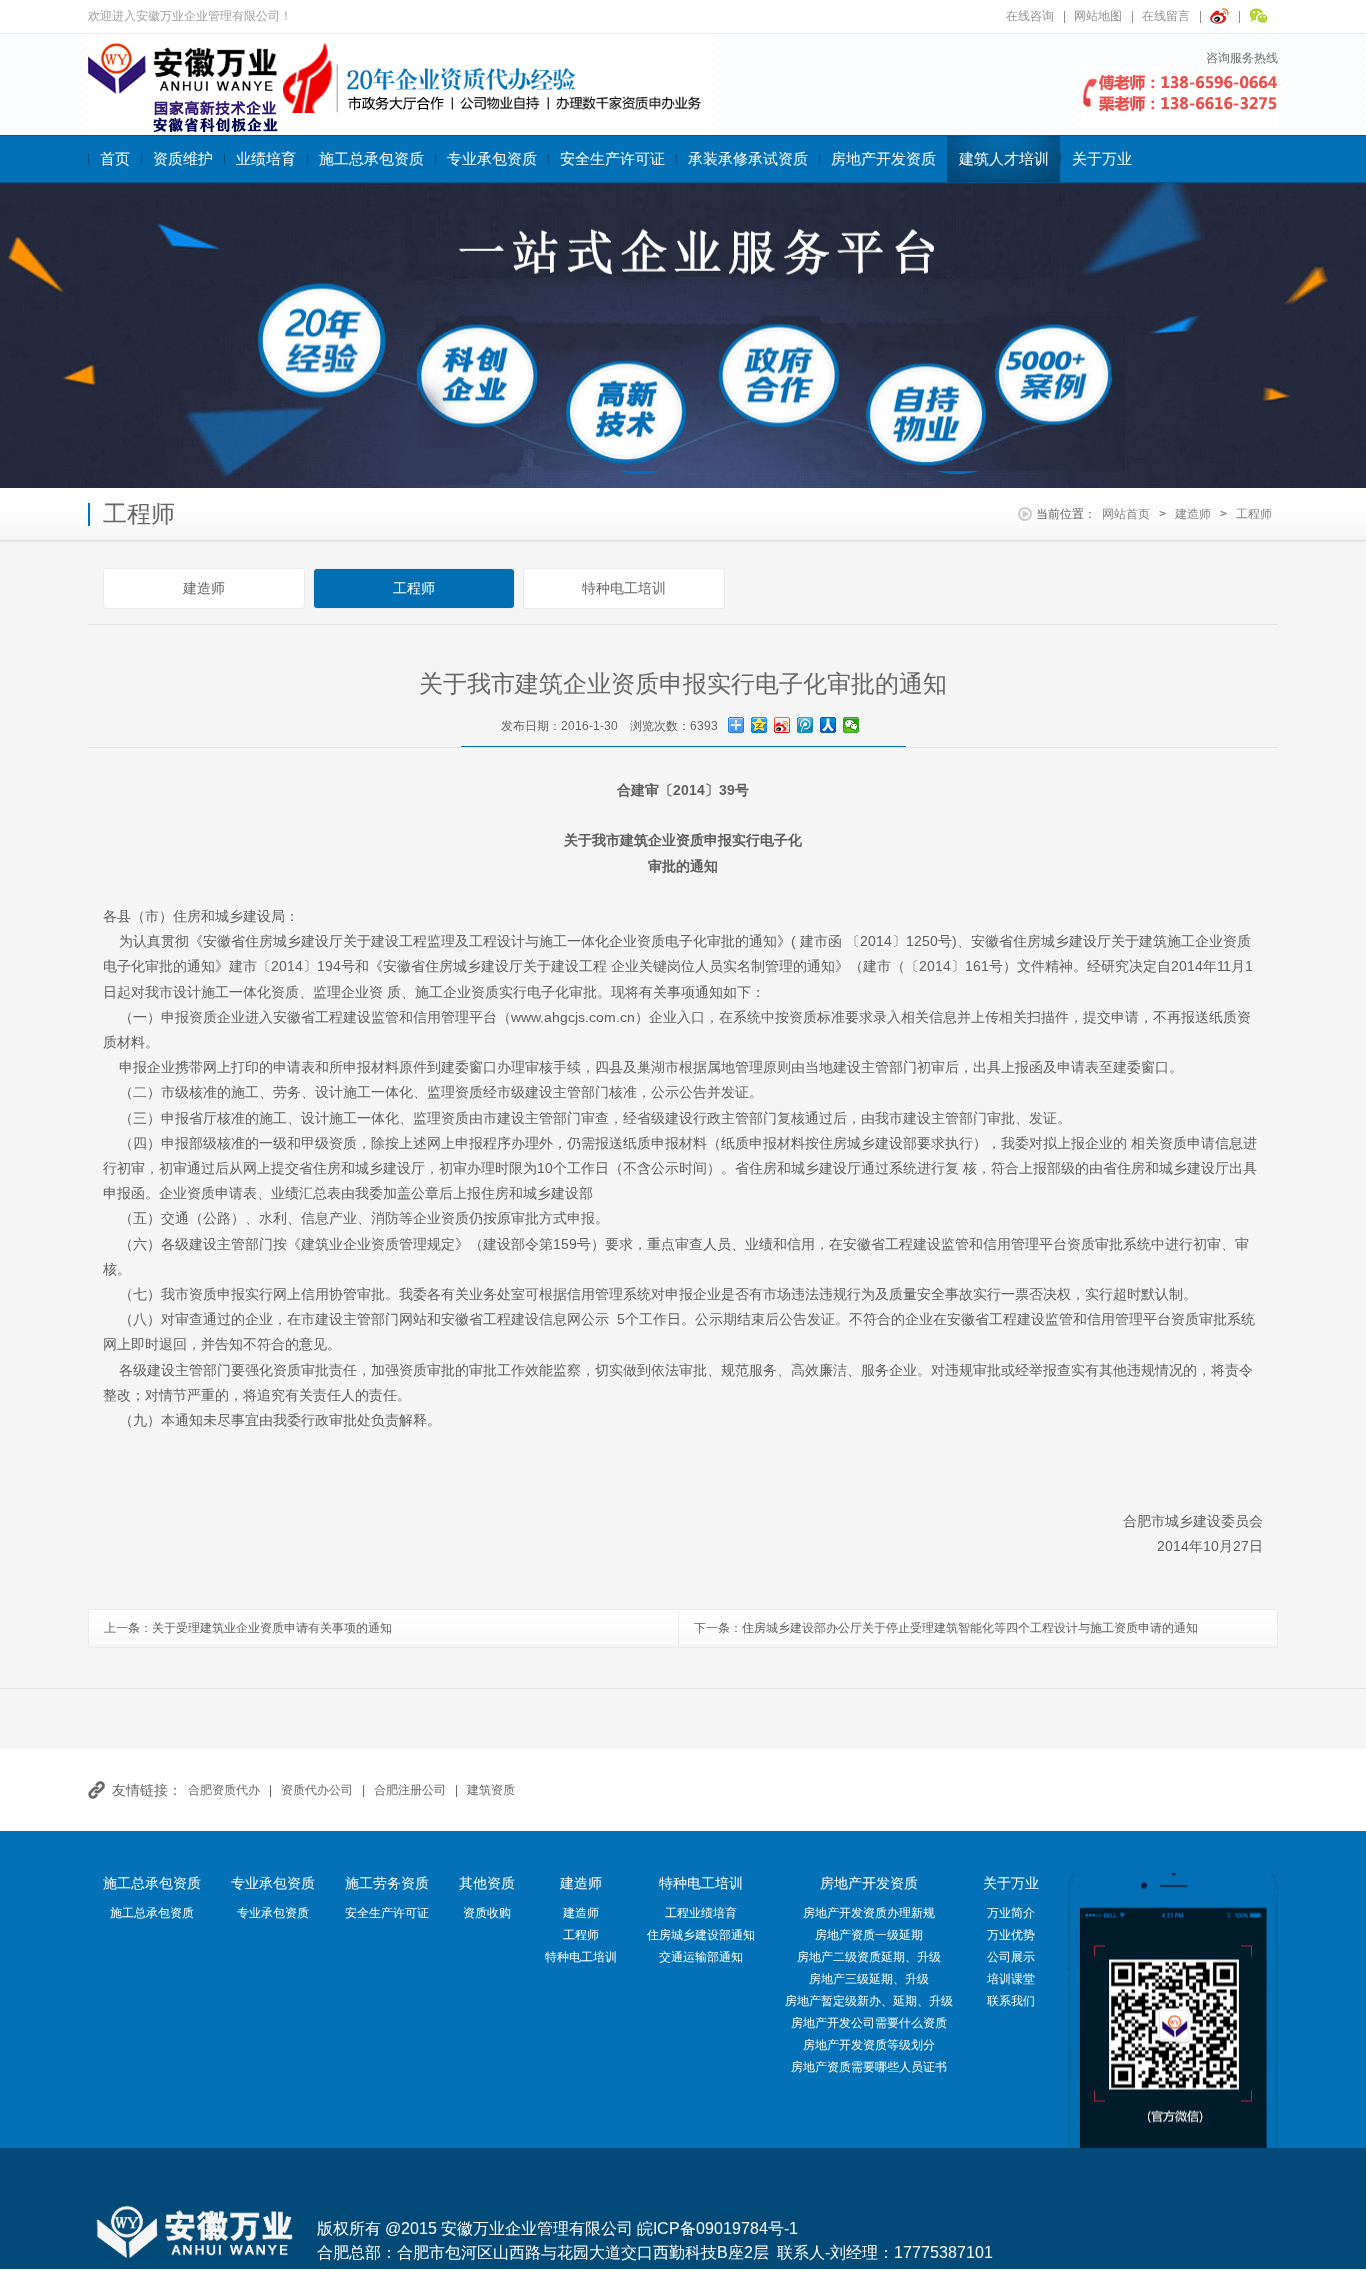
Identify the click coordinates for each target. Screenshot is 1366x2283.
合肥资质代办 (224, 1790)
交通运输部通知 (701, 1957)
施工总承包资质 (371, 158)
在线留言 (1166, 16)
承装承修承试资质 (748, 158)
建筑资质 (491, 1790)
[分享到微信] (851, 725)
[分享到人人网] (828, 725)
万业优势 (1011, 1935)
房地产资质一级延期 (869, 1935)
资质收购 (487, 1913)
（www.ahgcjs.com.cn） (573, 1017)
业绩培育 (266, 158)
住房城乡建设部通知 (701, 1935)
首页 (115, 158)
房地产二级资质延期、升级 (869, 1957)
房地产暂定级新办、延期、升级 (869, 2001)
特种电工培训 (624, 588)
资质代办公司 (317, 1790)
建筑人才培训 (1004, 158)
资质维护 (183, 158)
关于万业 (1102, 158)
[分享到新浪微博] (782, 725)
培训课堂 (1011, 1979)
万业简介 (1011, 1913)
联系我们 (1011, 2001)
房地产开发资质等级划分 (869, 2045)
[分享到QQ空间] (759, 725)
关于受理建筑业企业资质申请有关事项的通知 (272, 1628)
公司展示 (1011, 1957)
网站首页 (1126, 514)
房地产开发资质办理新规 (869, 1913)
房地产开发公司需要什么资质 (869, 2023)
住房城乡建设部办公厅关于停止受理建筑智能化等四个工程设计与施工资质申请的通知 (970, 1628)
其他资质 (487, 1883)
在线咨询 (1030, 16)
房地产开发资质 (883, 158)
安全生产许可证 (612, 158)
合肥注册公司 (410, 1790)
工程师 (1254, 514)
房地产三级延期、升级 (869, 1979)
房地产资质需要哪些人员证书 (869, 2067)
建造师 (1193, 514)
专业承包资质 (492, 158)
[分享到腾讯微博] (805, 725)
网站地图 (1098, 16)
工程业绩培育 (701, 1913)
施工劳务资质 (387, 1883)
